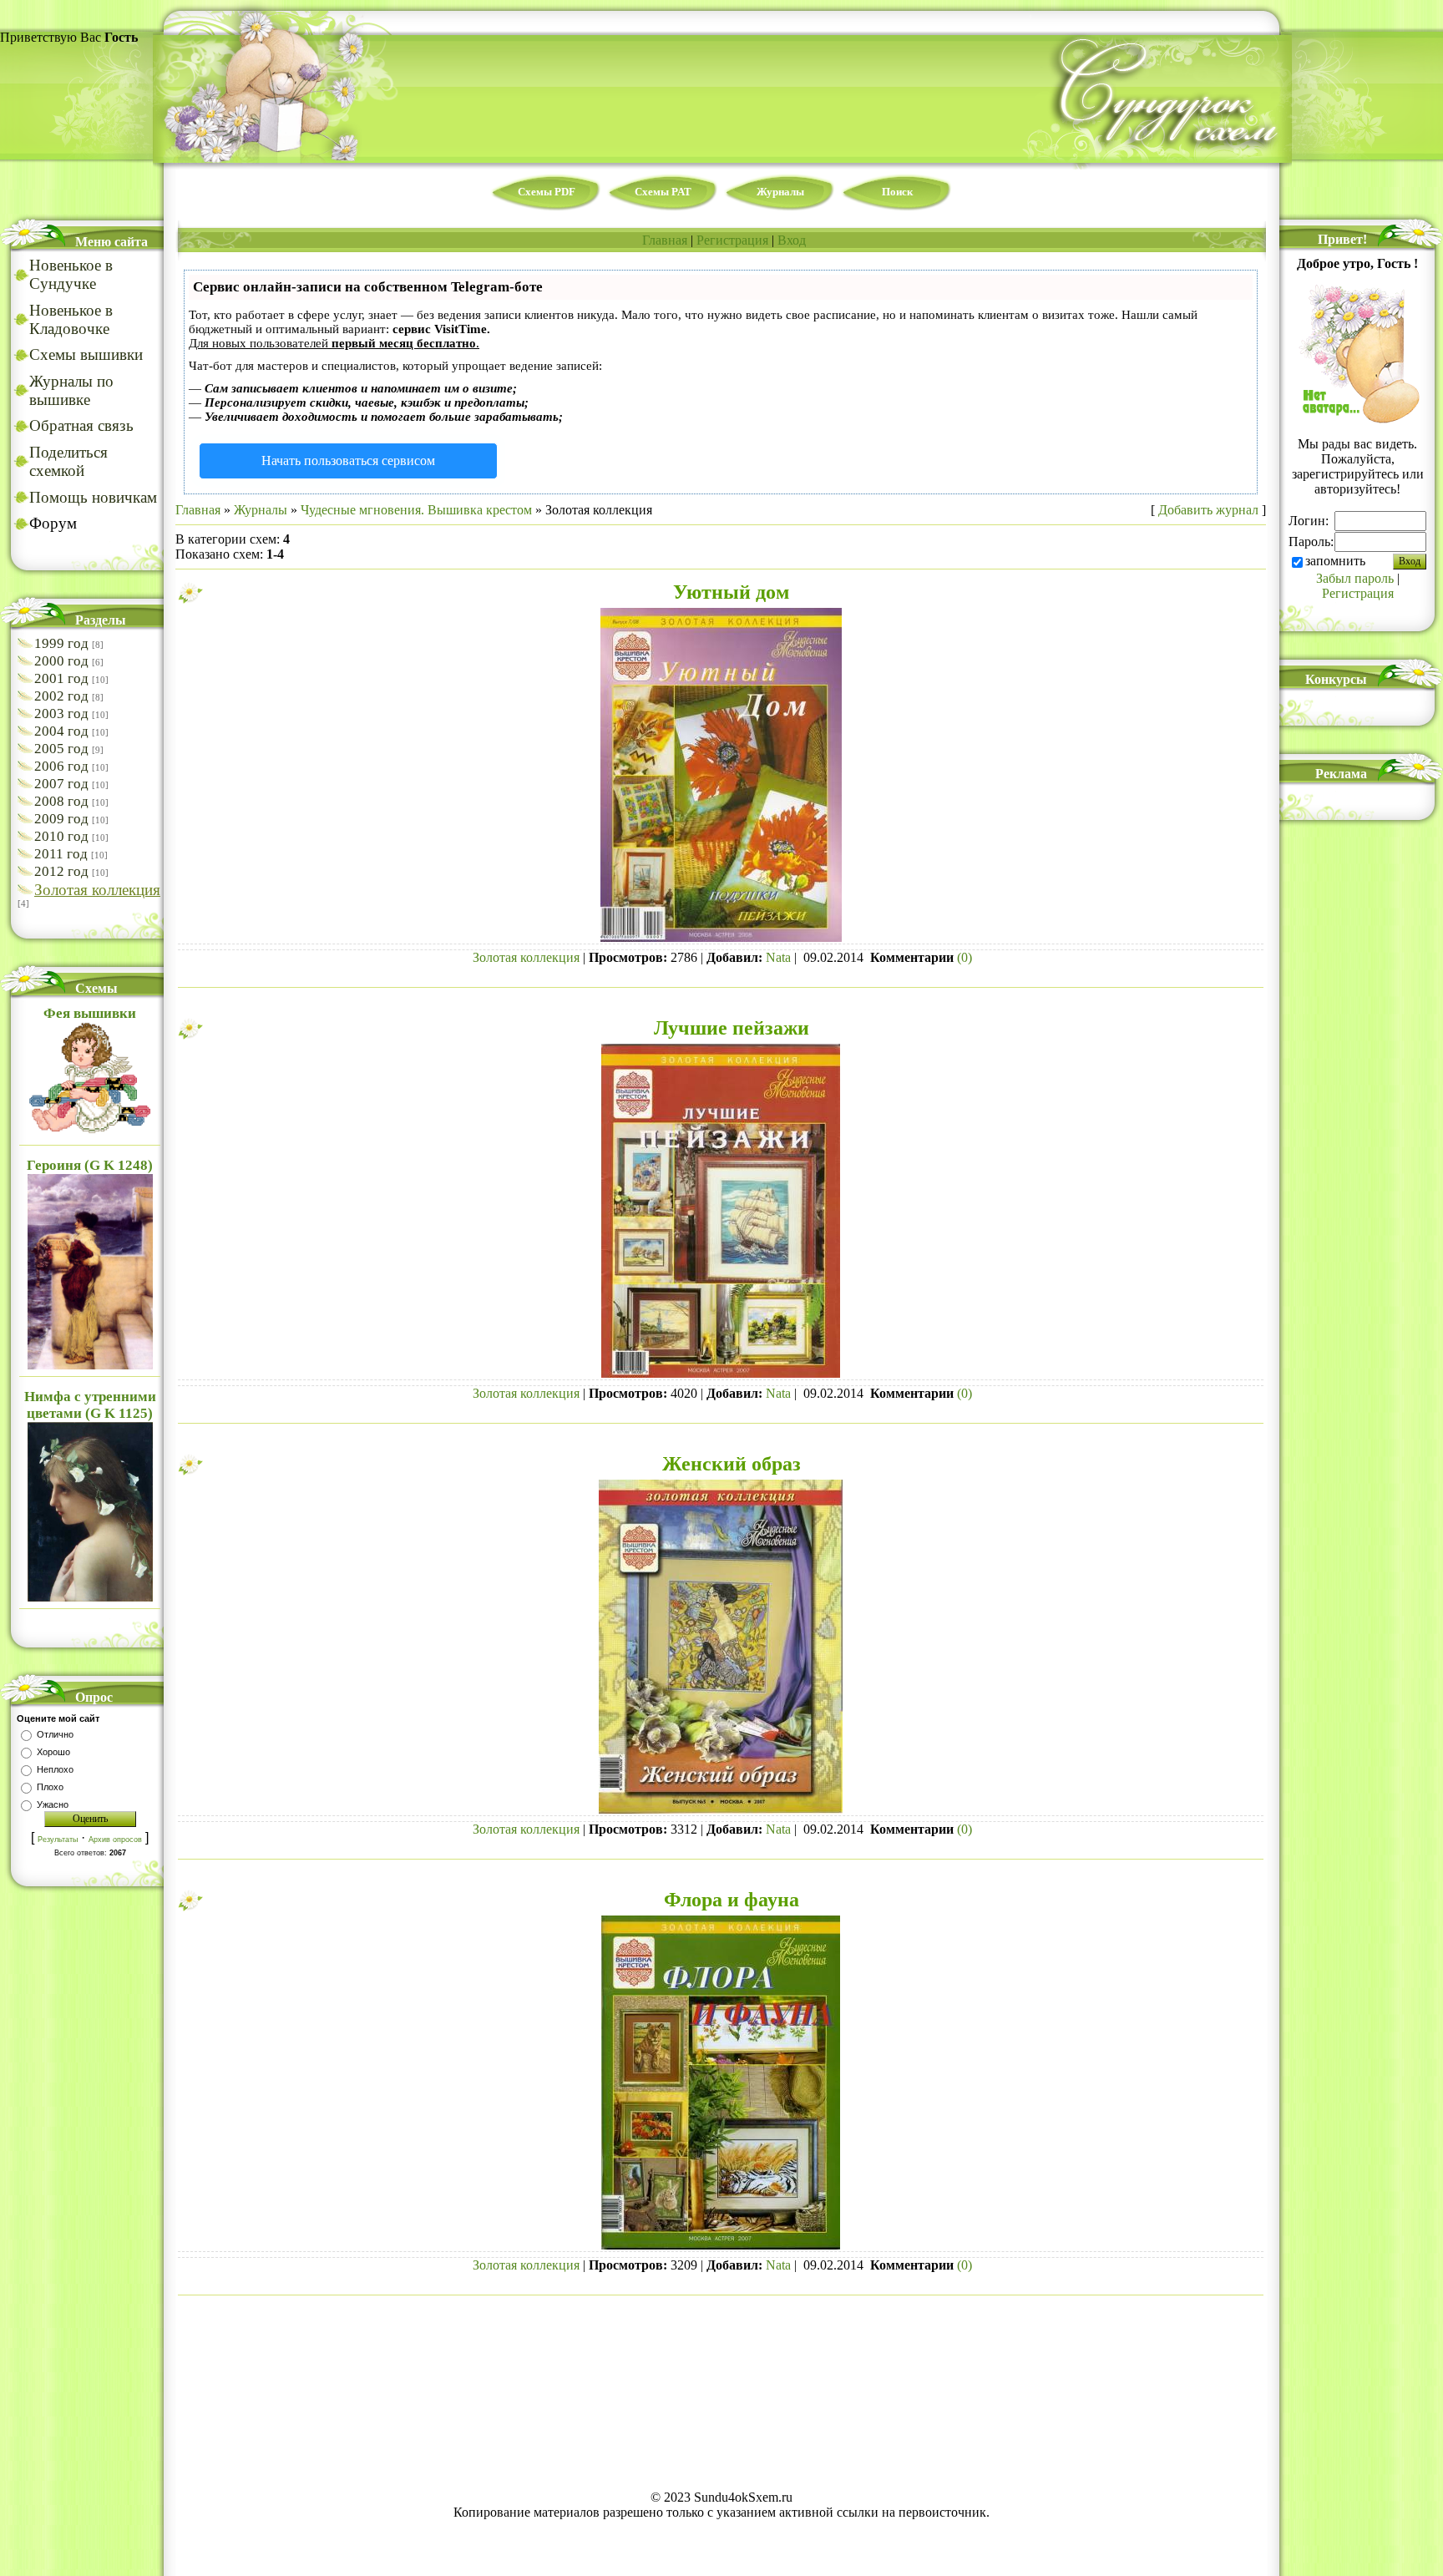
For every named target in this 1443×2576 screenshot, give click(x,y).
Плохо (50, 1787)
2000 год (61, 661)
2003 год (61, 714)
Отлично (55, 1734)
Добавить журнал (1208, 510)
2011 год (61, 854)
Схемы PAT (663, 192)
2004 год (61, 731)
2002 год (61, 696)
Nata (778, 957)
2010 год (61, 836)
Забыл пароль (1355, 578)
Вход (792, 240)
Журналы (780, 192)
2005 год (61, 749)
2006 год (61, 766)
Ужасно (53, 1804)
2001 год (61, 678)
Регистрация (732, 240)
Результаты (58, 1840)
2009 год (61, 819)
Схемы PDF (547, 192)
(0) (965, 957)
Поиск (897, 192)
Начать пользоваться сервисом (348, 461)
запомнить (1335, 561)
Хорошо (53, 1752)
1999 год (61, 643)
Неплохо (55, 1769)
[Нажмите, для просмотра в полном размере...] (721, 939)
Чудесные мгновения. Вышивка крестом (416, 510)
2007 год (61, 784)
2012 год (61, 871)
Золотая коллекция (97, 890)
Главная (665, 240)
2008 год (61, 801)
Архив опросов (115, 1840)
